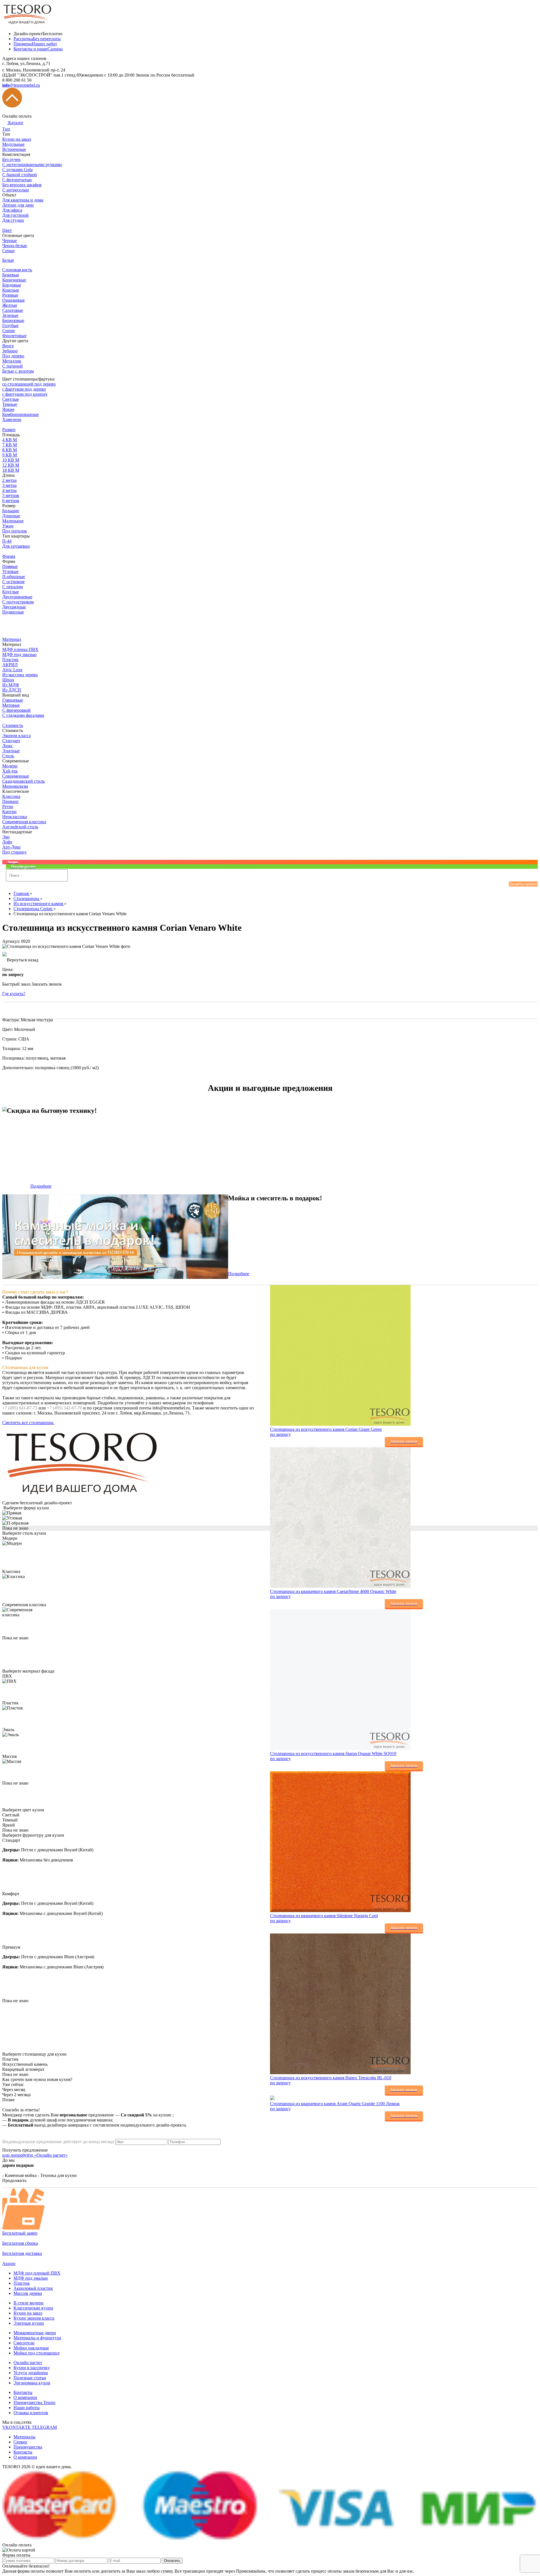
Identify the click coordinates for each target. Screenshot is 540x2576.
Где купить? (14, 994)
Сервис (21, 2442)
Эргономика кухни (32, 2383)
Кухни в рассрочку (32, 2368)
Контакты (23, 2392)
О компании (25, 2397)
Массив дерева (28, 2293)
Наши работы (27, 2408)
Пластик (22, 2283)
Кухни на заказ (28, 2313)
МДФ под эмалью (31, 2278)
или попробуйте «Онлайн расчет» (35, 2155)
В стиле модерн (29, 2303)
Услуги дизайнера (31, 2373)
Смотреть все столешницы (28, 1423)
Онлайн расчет (28, 2363)
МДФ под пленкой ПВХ (37, 2273)
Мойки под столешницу (37, 2353)
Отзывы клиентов (31, 2413)
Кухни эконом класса (34, 2318)
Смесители (24, 2343)
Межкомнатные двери (35, 2333)
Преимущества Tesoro (34, 2402)
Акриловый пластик (33, 2288)
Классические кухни (33, 2308)
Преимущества (28, 2447)
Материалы (24, 2437)
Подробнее (41, 1186)
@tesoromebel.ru (21, 85)
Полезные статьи (30, 2378)
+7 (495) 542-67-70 (65, 1408)
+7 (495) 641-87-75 (20, 1408)
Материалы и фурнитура (37, 2338)
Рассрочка (37, 39)
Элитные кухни (29, 2323)
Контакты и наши (38, 49)
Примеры (35, 44)
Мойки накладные (31, 2348)
